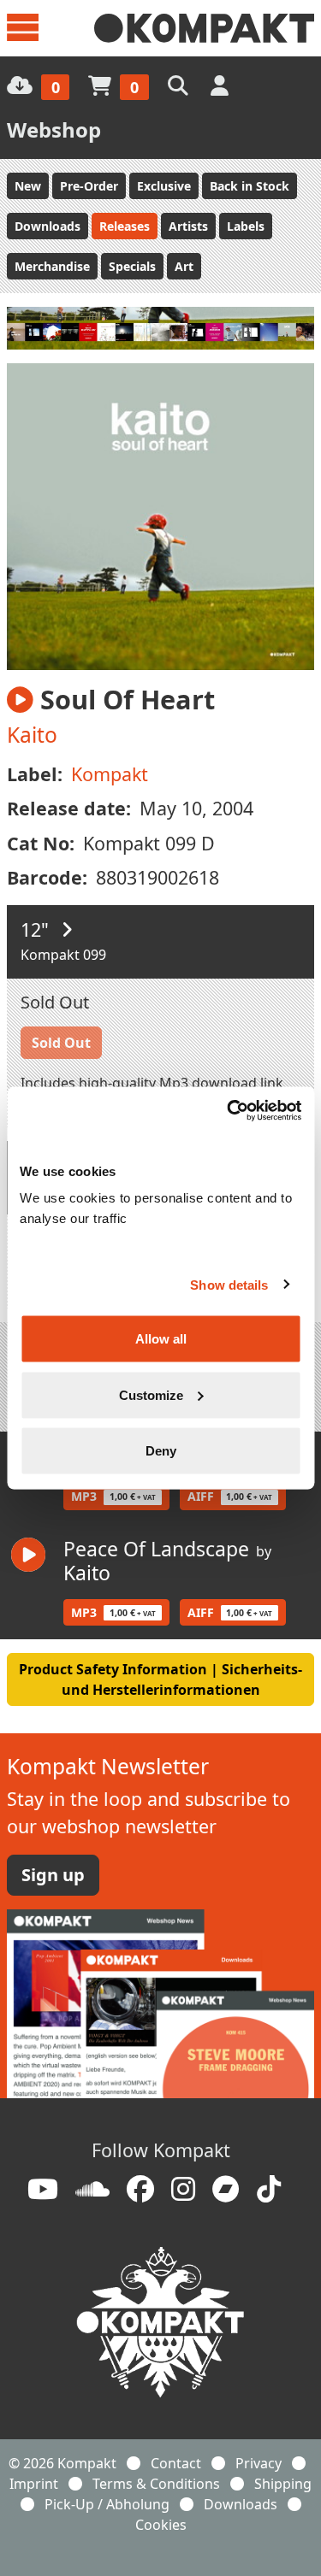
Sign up (53, 1875)
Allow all (161, 1339)
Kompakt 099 (63, 955)
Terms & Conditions (156, 2484)
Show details (229, 1284)
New (28, 186)
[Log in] (221, 85)
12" (37, 929)
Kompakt (110, 774)
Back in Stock (250, 186)
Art (184, 266)
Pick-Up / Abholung (107, 2504)
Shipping (283, 2484)
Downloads (48, 226)
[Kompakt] (204, 28)
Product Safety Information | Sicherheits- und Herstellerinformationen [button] (160, 1679)
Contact (176, 2463)
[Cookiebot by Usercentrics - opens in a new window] (229, 1111)
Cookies (161, 2525)
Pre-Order (89, 186)
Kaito (32, 735)
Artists (188, 226)
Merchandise (52, 266)
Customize (151, 1394)
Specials (132, 266)
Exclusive (164, 186)
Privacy (259, 2463)
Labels (246, 226)
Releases (125, 226)
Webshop (54, 129)
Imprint (34, 2484)
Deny (161, 1451)
